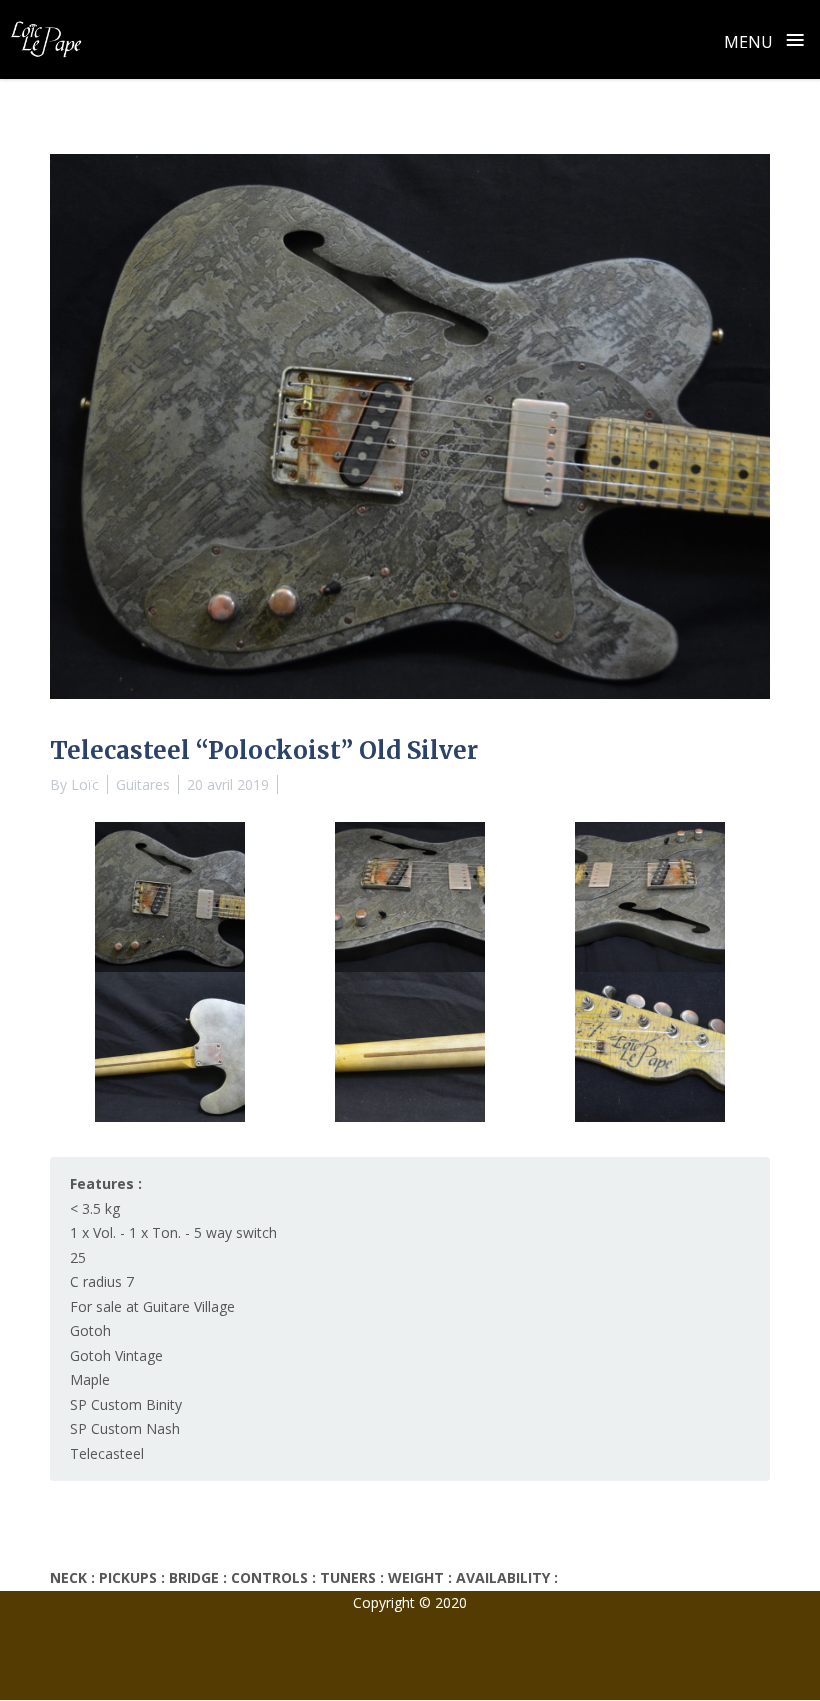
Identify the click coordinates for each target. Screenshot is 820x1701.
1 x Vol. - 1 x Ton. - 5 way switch (173, 1232)
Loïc (85, 784)
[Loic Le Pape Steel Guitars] (46, 39)
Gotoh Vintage (116, 1355)
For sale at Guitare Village (152, 1306)
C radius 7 (102, 1281)
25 (78, 1257)
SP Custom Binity (126, 1404)
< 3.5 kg (95, 1208)
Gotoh (90, 1330)
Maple (90, 1379)
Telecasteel (107, 1453)
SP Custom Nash (125, 1428)
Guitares (143, 784)
